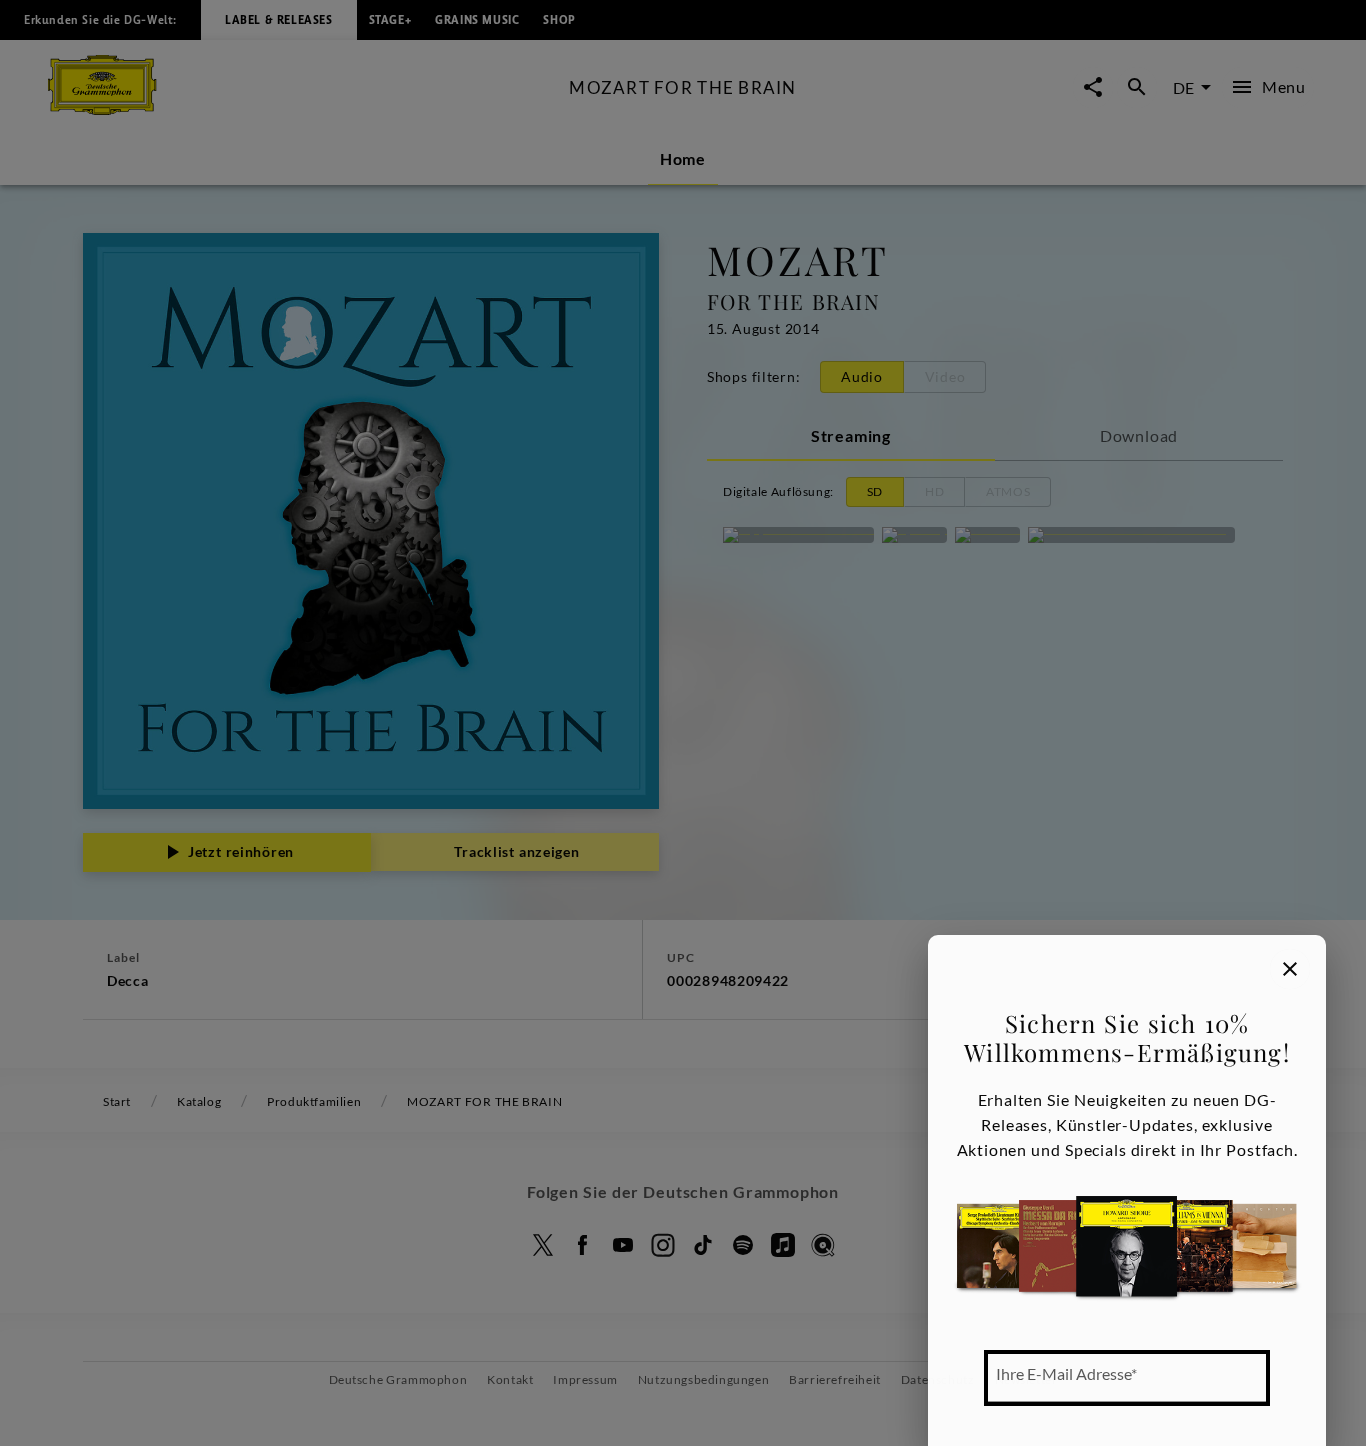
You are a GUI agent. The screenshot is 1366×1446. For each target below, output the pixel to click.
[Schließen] (1290, 969)
